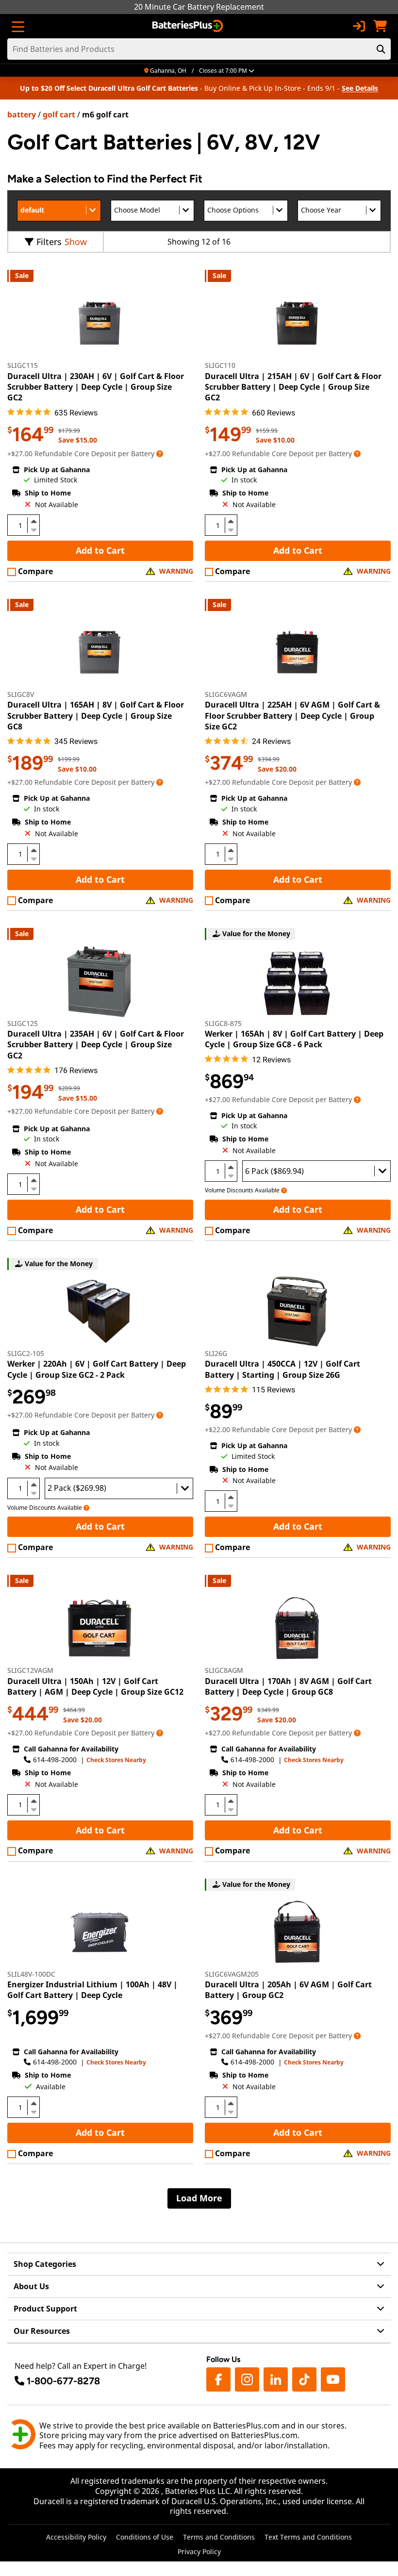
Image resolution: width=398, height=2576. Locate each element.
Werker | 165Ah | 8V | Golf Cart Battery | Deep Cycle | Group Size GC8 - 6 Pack (294, 1039)
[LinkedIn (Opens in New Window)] (276, 2379)
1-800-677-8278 (63, 2381)
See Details (360, 88)
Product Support (45, 2309)
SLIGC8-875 (223, 1023)
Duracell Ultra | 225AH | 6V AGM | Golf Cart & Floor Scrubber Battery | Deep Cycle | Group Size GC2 (292, 716)
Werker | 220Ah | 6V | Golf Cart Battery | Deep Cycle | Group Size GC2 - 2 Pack (97, 1369)
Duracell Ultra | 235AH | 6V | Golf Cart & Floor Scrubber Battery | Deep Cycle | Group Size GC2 (96, 1045)
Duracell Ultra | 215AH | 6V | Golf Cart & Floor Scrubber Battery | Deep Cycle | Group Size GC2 (293, 387)
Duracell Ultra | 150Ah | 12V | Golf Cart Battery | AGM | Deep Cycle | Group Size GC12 (95, 1686)
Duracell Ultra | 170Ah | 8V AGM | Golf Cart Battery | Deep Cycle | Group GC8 (288, 1686)
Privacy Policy (199, 2551)
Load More (199, 2198)
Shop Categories (45, 2264)
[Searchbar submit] (381, 49)
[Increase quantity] (33, 521)
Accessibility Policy (76, 2537)
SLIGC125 (23, 1023)
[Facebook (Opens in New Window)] (218, 2379)
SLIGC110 (220, 365)
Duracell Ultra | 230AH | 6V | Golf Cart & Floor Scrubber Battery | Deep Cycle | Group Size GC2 (96, 387)
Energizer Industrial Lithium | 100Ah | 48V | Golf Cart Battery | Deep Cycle (92, 1990)
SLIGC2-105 (26, 1353)
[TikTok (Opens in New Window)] (304, 2379)
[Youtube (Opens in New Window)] (333, 2379)
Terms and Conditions (219, 2537)
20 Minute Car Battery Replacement (199, 7)
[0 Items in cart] (380, 26)
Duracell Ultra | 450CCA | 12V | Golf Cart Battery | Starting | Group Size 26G (282, 1369)
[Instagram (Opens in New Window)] (247, 2379)
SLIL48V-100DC (31, 1974)
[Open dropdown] (160, 454)
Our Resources (42, 2331)
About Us (31, 2286)
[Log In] (359, 26)
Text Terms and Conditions (308, 2537)
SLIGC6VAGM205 (232, 1974)
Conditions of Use (145, 2537)
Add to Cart (100, 550)
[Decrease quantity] (33, 529)
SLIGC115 (23, 365)
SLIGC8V (21, 694)
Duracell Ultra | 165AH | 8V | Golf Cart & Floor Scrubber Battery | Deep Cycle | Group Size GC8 (96, 716)
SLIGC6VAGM (226, 694)
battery (22, 115)
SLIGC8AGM (224, 1670)
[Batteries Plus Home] (189, 26)
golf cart (59, 115)
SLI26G (216, 1353)
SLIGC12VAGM (30, 1670)
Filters (49, 242)
